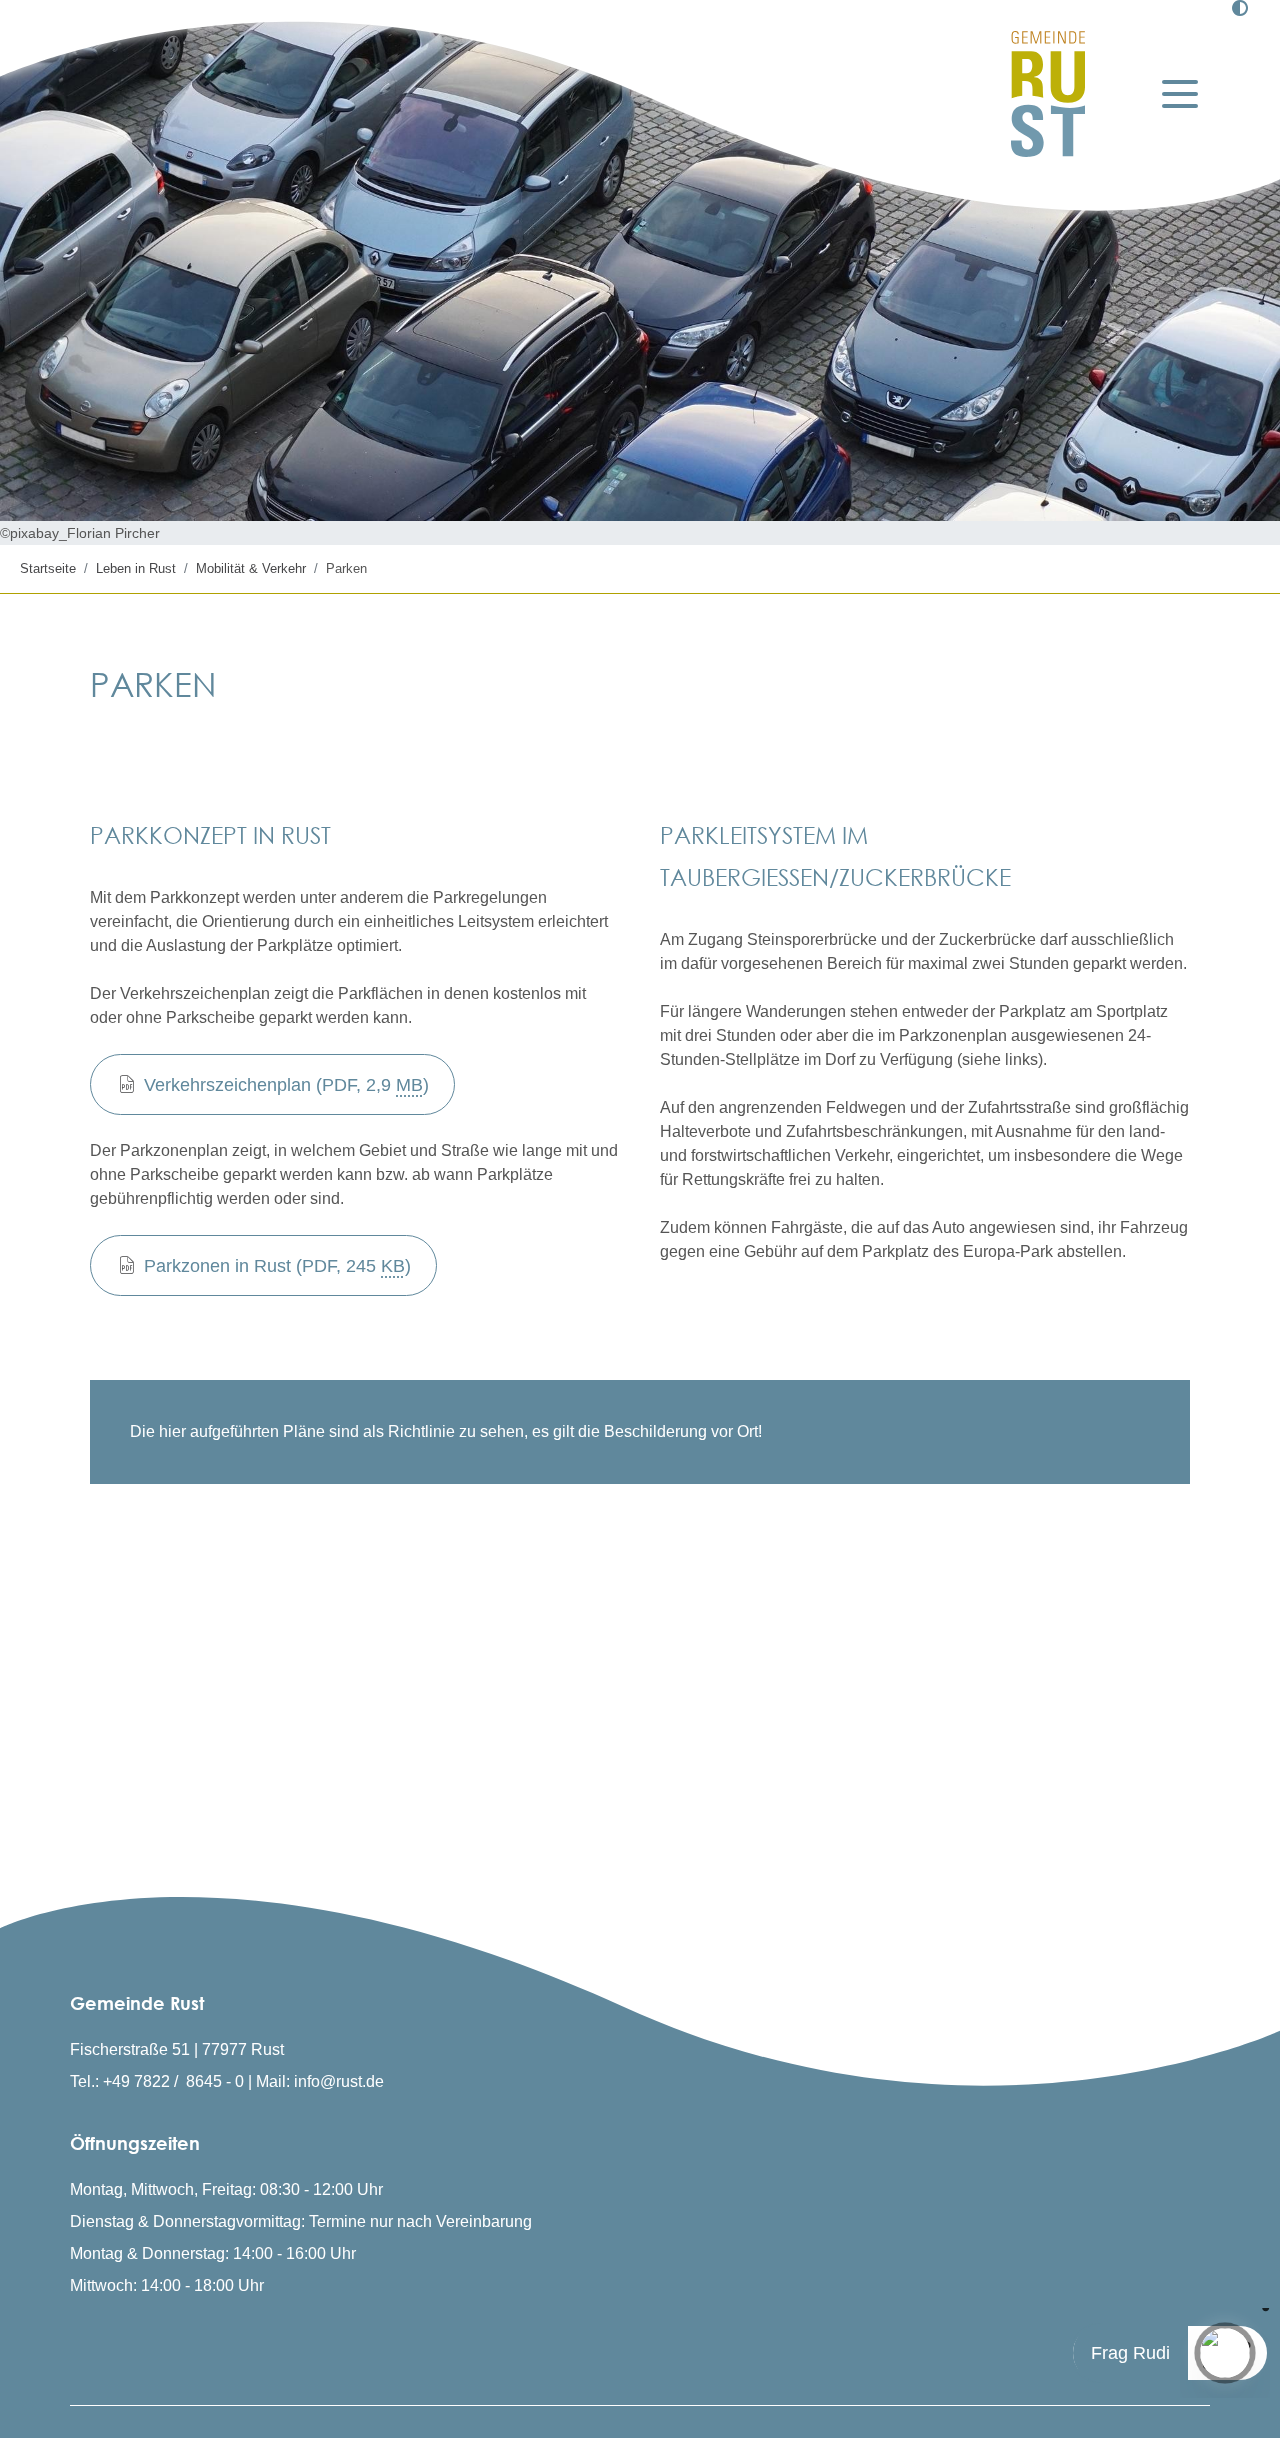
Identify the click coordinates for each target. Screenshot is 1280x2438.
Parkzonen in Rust (277, 1266)
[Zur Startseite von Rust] (1048, 94)
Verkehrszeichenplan (286, 1085)
